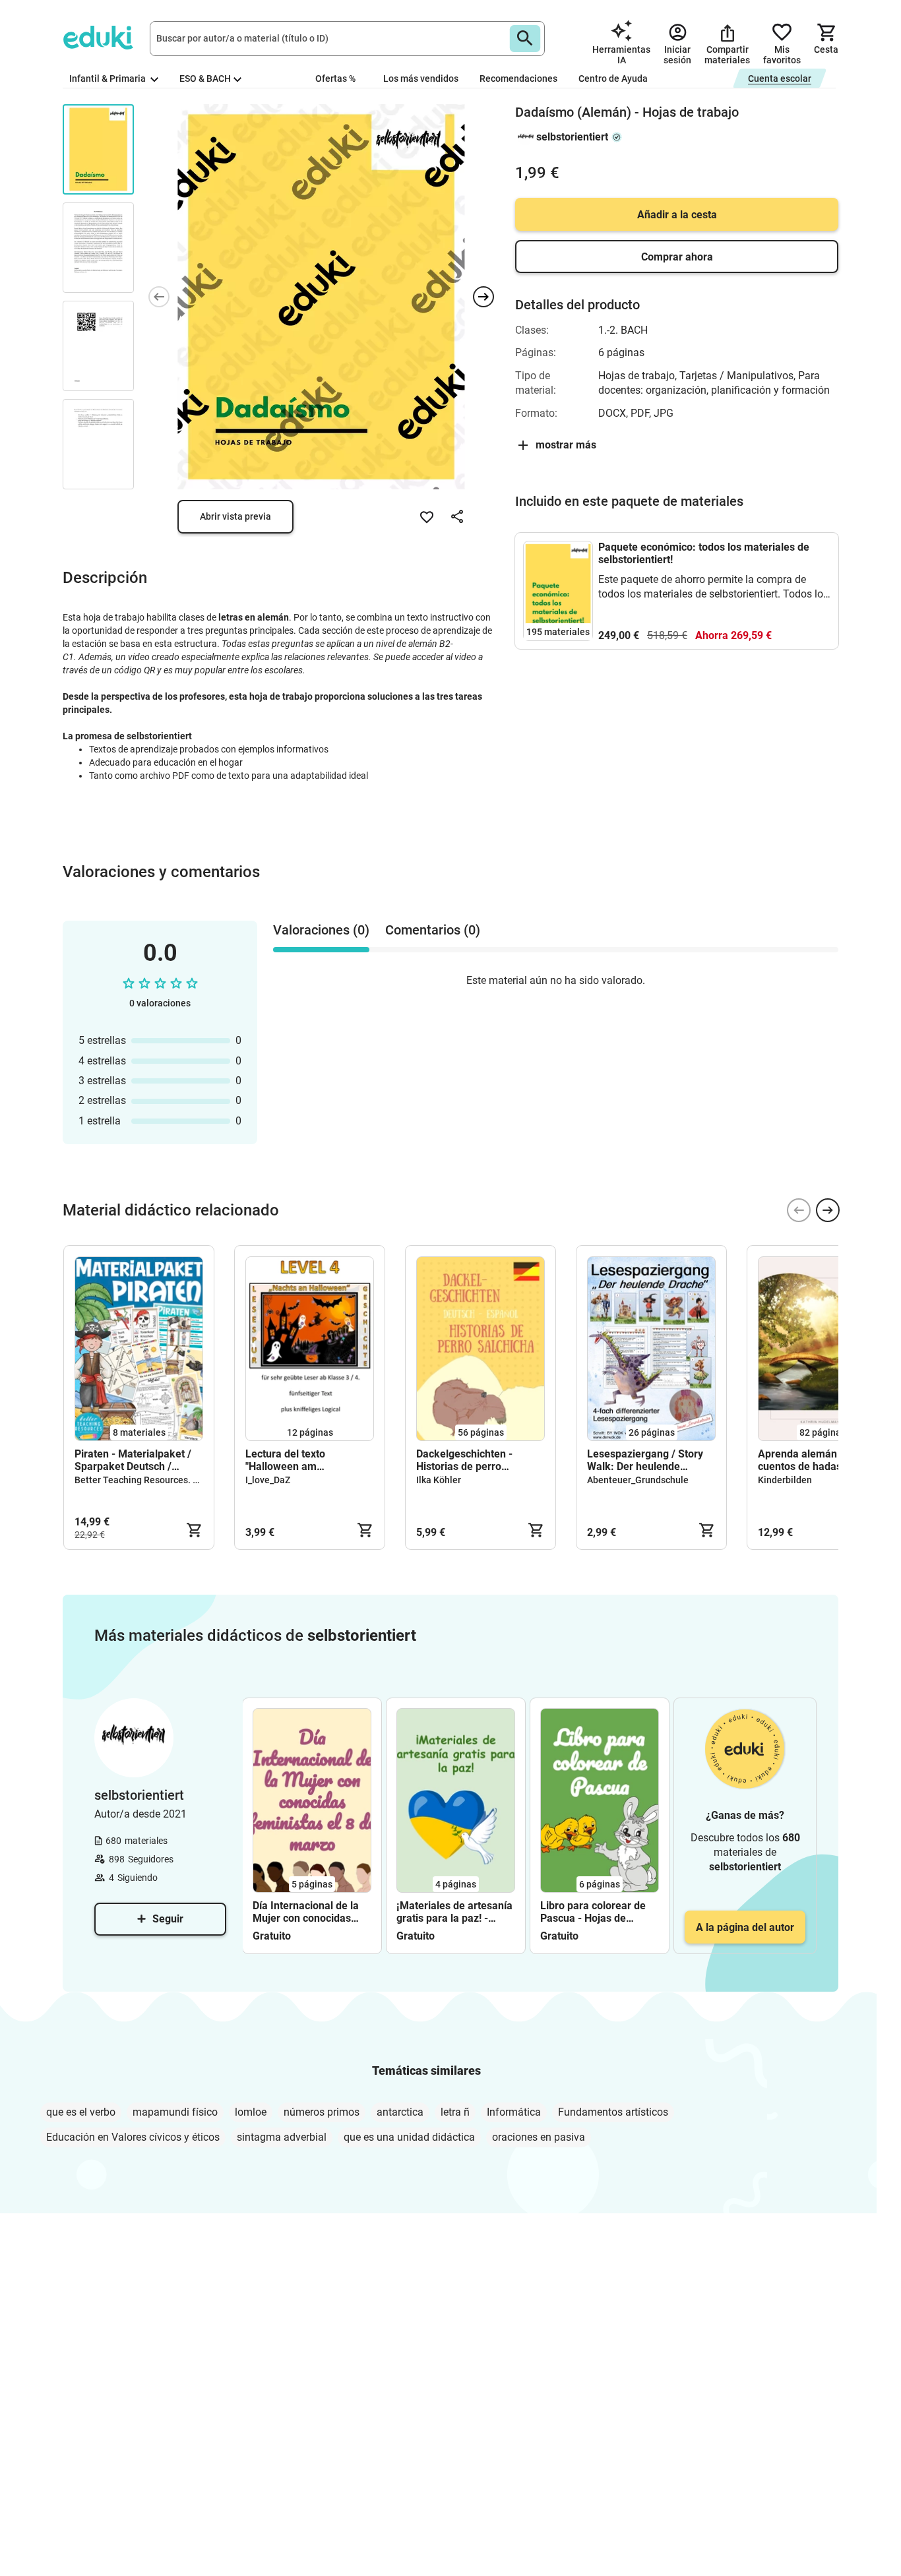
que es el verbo (81, 2112)
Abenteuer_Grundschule (638, 1480)
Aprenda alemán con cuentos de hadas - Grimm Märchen (821, 1460)
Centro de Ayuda (613, 78)
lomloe (251, 2112)
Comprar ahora (677, 257)
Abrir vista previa (235, 516)
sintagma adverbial (282, 2137)
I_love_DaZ (268, 1480)
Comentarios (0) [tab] (433, 930)
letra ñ (455, 2112)
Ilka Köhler (439, 1480)
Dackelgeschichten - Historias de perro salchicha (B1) (464, 1460)
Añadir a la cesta (677, 215)
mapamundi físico (175, 2112)
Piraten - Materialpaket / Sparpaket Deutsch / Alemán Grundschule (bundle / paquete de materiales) (133, 1460)
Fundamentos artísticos (613, 2112)
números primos (322, 2112)
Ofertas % (335, 78)
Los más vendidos (421, 78)
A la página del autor (745, 1927)
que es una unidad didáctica (409, 2137)
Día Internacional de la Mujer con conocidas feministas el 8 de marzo (311, 1912)
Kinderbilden (785, 1480)
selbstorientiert (572, 137)
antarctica (400, 2112)
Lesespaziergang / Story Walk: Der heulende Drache (645, 1460)
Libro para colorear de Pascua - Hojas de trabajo (593, 1912)
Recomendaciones (518, 78)
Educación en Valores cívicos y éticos (133, 2137)
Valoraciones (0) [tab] (321, 930)
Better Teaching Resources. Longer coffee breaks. (179, 1480)
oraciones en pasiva (539, 2137)
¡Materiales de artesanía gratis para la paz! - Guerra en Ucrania (454, 1912)
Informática (514, 2112)
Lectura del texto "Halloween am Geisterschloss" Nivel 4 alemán (299, 1460)
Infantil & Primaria (109, 78)
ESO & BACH (205, 78)
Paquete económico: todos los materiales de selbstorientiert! (704, 553)
